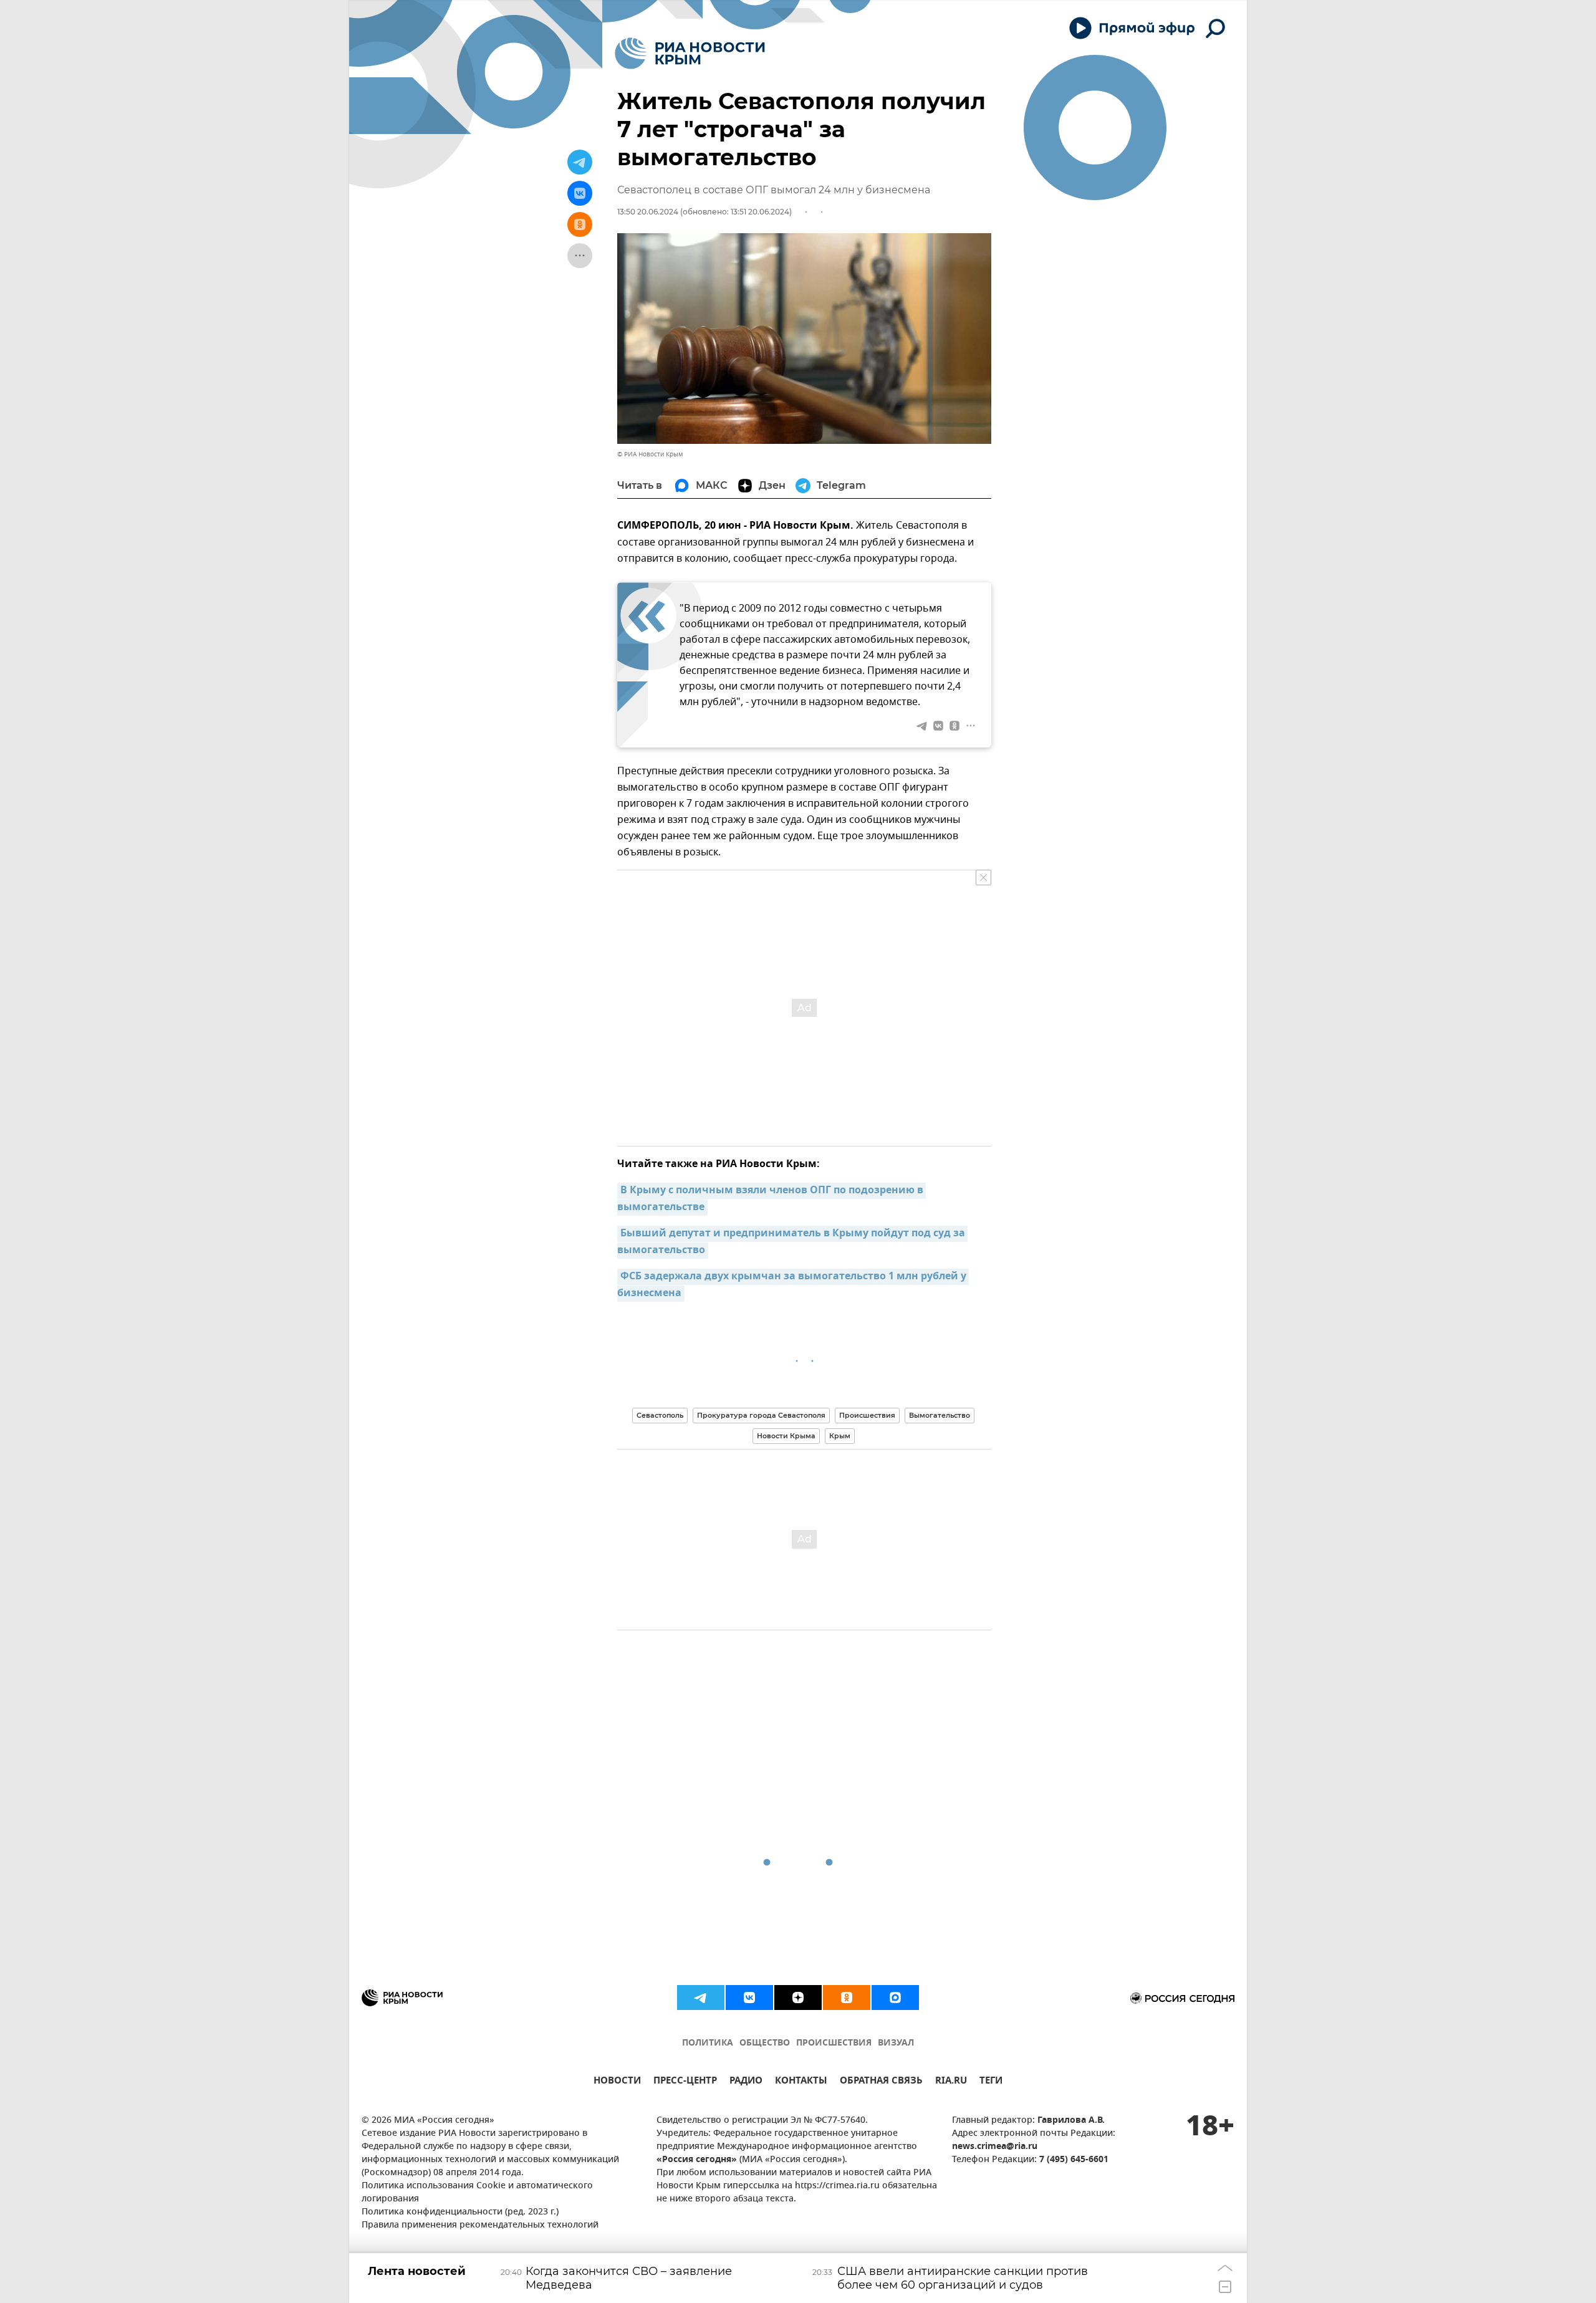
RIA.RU (951, 2082)
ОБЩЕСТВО (765, 2043)
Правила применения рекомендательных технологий (480, 2225)
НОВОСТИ (617, 2082)
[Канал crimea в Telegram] (701, 1998)
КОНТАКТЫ (801, 2082)
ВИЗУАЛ (896, 2043)
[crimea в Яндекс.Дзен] (798, 1998)
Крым (840, 1436)
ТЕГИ (991, 2082)
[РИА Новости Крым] (690, 53)
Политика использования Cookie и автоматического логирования (477, 2193)
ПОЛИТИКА (708, 2043)
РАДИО (746, 2082)
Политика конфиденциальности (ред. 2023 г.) (460, 2212)
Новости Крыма (786, 1436)
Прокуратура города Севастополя (761, 1415)
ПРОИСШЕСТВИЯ (834, 2043)
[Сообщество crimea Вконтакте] (749, 1998)
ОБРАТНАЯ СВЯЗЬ (881, 2082)
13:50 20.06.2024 (648, 212)
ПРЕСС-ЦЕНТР (685, 2082)
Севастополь (660, 1415)
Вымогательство (940, 1415)
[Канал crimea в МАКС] (895, 1998)
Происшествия (867, 1415)
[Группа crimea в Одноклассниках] (847, 1998)
